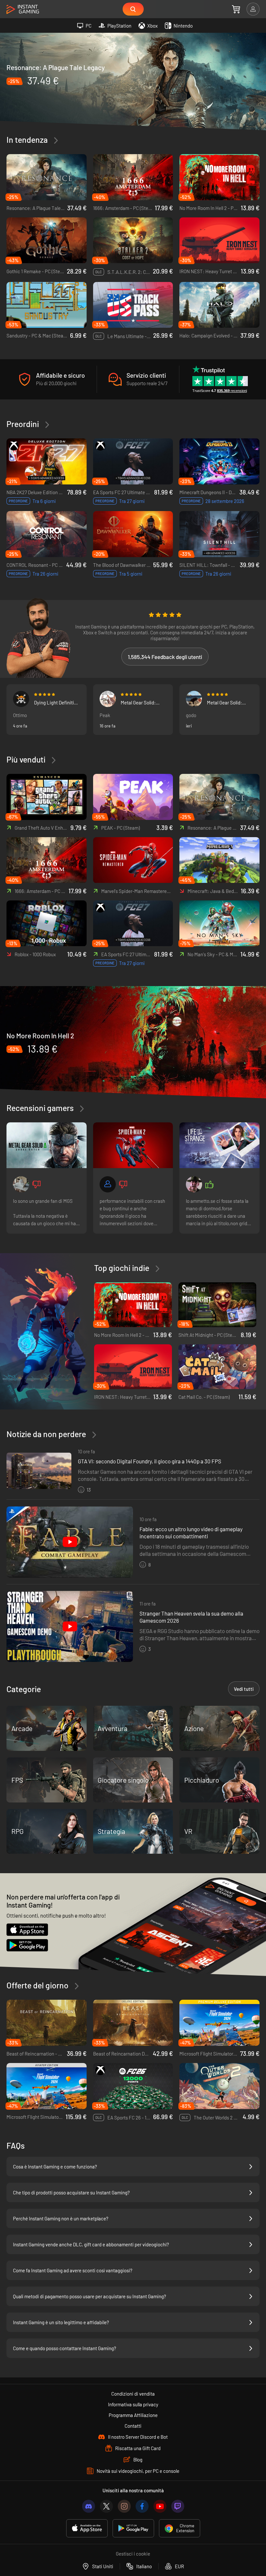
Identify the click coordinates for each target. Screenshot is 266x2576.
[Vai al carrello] (236, 9)
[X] (106, 2506)
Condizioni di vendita (133, 2394)
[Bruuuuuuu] (108, 1184)
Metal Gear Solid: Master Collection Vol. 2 (143, 702)
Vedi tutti (244, 1689)
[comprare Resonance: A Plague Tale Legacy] (133, 81)
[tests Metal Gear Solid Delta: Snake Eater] (47, 1145)
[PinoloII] (194, 699)
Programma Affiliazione (133, 2415)
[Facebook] (142, 2506)
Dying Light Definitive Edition (56, 702)
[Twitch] (178, 2506)
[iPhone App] (87, 2528)
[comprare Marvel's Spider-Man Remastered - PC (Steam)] (133, 860)
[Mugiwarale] (21, 699)
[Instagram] (124, 2506)
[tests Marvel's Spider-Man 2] (133, 1145)
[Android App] (133, 2528)
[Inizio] (23, 10)
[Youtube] (160, 2506)
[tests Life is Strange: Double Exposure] (219, 1145)
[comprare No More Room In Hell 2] (133, 1042)
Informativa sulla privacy (133, 2404)
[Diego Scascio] (194, 1184)
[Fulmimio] (108, 699)
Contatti (133, 2426)
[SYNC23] (21, 1184)
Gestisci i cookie (133, 2554)
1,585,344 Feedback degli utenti (165, 657)
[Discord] (89, 2506)
